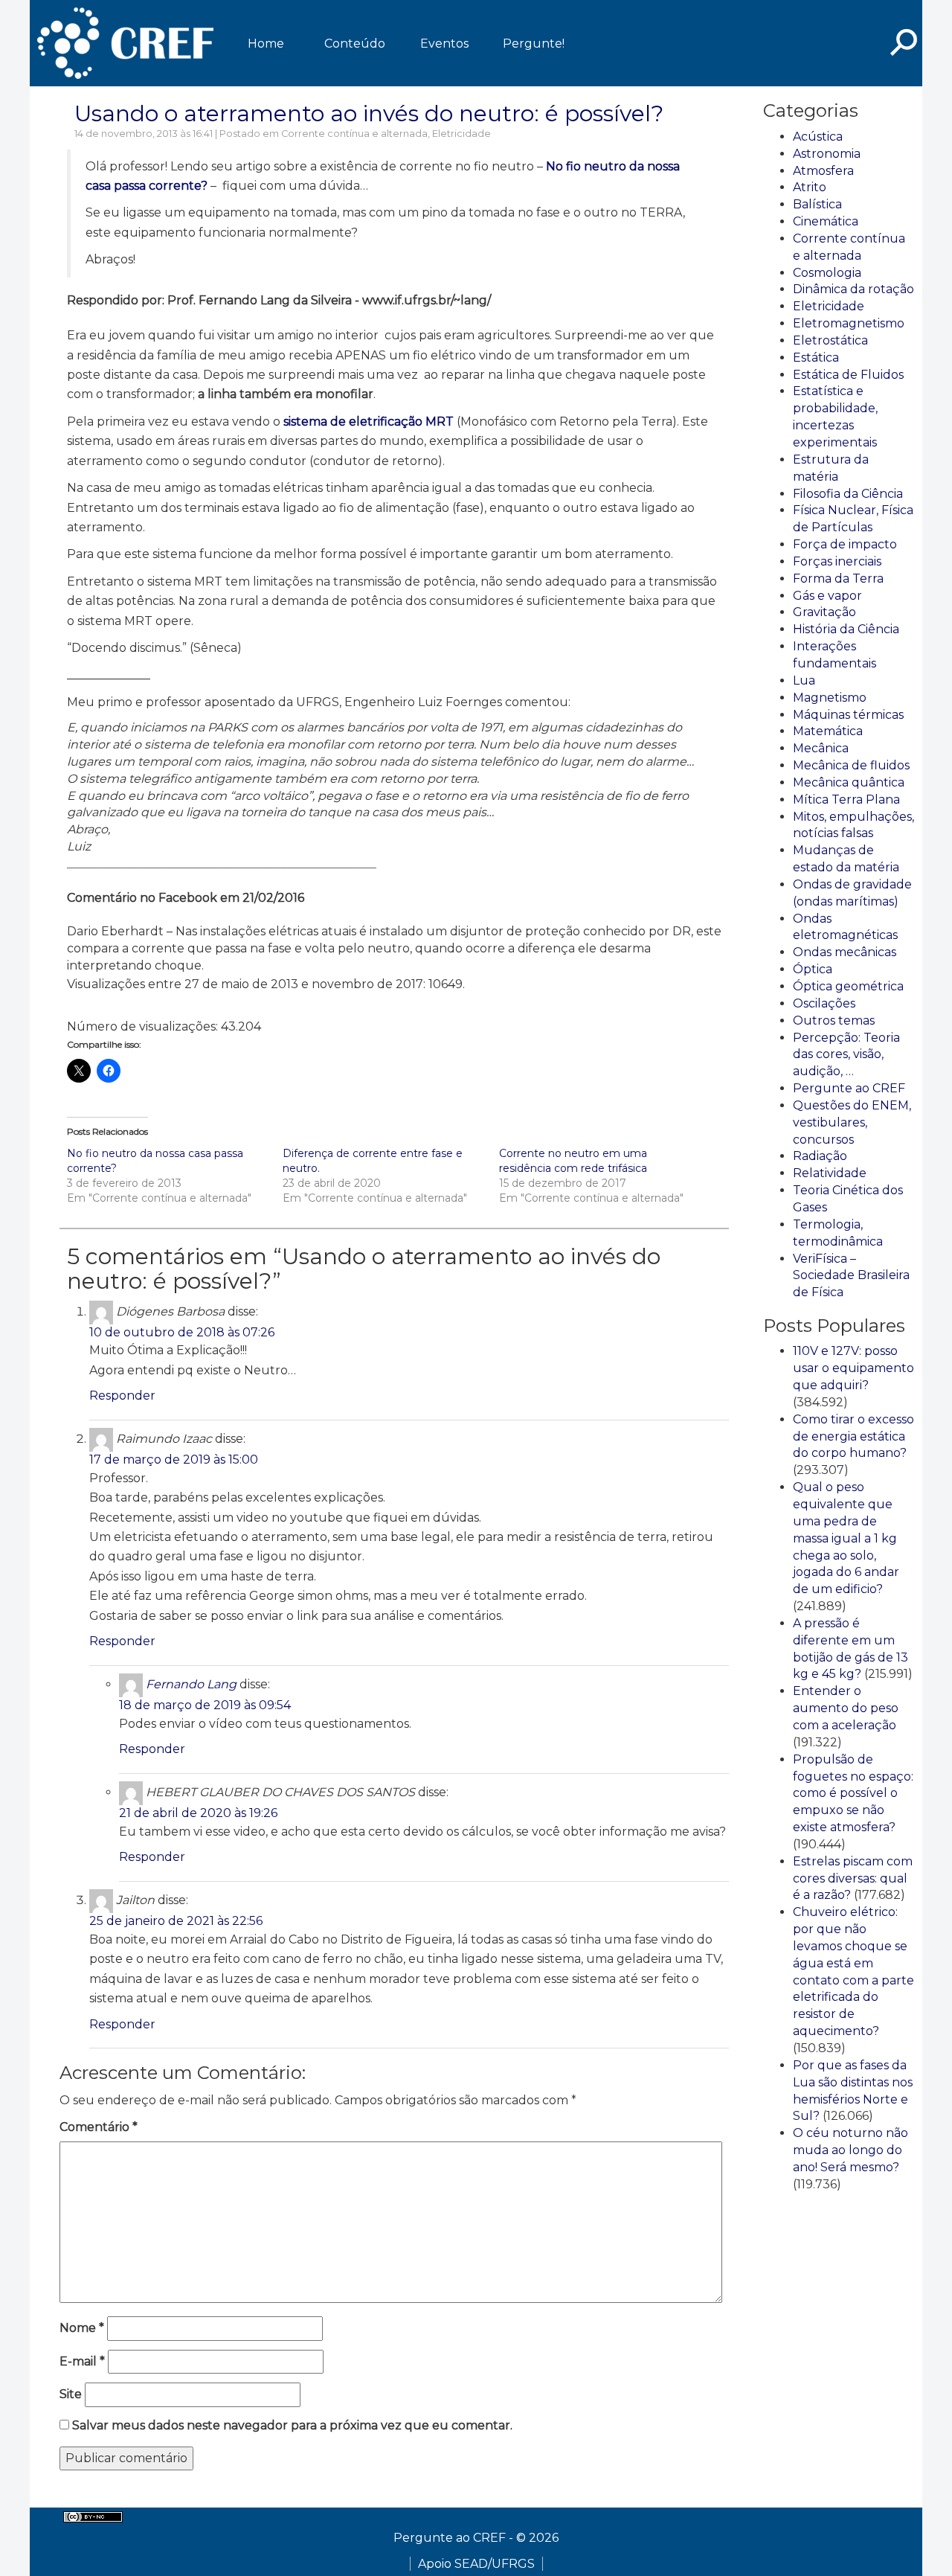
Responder (122, 1396)
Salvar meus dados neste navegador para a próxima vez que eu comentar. (292, 2425)
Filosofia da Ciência (848, 494)
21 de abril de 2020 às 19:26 (198, 1813)
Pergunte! (534, 44)
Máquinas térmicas (848, 715)
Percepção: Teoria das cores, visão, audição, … (846, 1055)
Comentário (99, 2127)
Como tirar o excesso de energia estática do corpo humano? (853, 1436)
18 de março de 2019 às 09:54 (205, 1705)
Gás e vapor (827, 596)
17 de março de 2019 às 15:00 (174, 1460)
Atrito (810, 187)
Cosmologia (827, 273)
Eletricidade (461, 134)
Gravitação (824, 612)
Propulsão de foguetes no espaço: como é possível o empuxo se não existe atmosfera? (853, 1793)
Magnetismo (830, 698)
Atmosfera (823, 171)
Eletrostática (830, 340)
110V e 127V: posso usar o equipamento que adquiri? (853, 1368)
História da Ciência (846, 629)
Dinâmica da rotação (853, 289)
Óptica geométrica (848, 986)
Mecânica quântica (849, 782)
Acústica (818, 137)
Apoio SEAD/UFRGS (476, 2564)
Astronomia (827, 154)
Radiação (820, 1156)
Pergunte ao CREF (849, 1088)
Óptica (813, 969)
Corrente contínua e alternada (354, 134)
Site (71, 2394)
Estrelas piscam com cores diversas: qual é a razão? (853, 1878)
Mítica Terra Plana (846, 800)
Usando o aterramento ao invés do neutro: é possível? (369, 113)
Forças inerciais (837, 561)
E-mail (82, 2361)
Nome (82, 2328)
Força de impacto (845, 544)
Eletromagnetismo (849, 323)
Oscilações (824, 1003)
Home (266, 44)
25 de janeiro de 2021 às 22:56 (176, 1921)
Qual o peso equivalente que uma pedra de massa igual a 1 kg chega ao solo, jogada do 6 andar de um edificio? (846, 1538)
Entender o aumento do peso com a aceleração (846, 1708)
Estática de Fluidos (848, 375)
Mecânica (821, 748)
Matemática (828, 731)
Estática (816, 358)
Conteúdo (355, 44)
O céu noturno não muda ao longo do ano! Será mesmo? (850, 2150)
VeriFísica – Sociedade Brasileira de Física (851, 1276)
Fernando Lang (191, 1684)
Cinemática (826, 221)
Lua (804, 680)
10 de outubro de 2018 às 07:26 (182, 1332)
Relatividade (830, 1173)
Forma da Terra (838, 579)
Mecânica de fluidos (851, 765)
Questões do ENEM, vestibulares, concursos (852, 1122)
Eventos (444, 44)
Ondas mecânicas (845, 952)
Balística (817, 204)
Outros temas (834, 1021)
